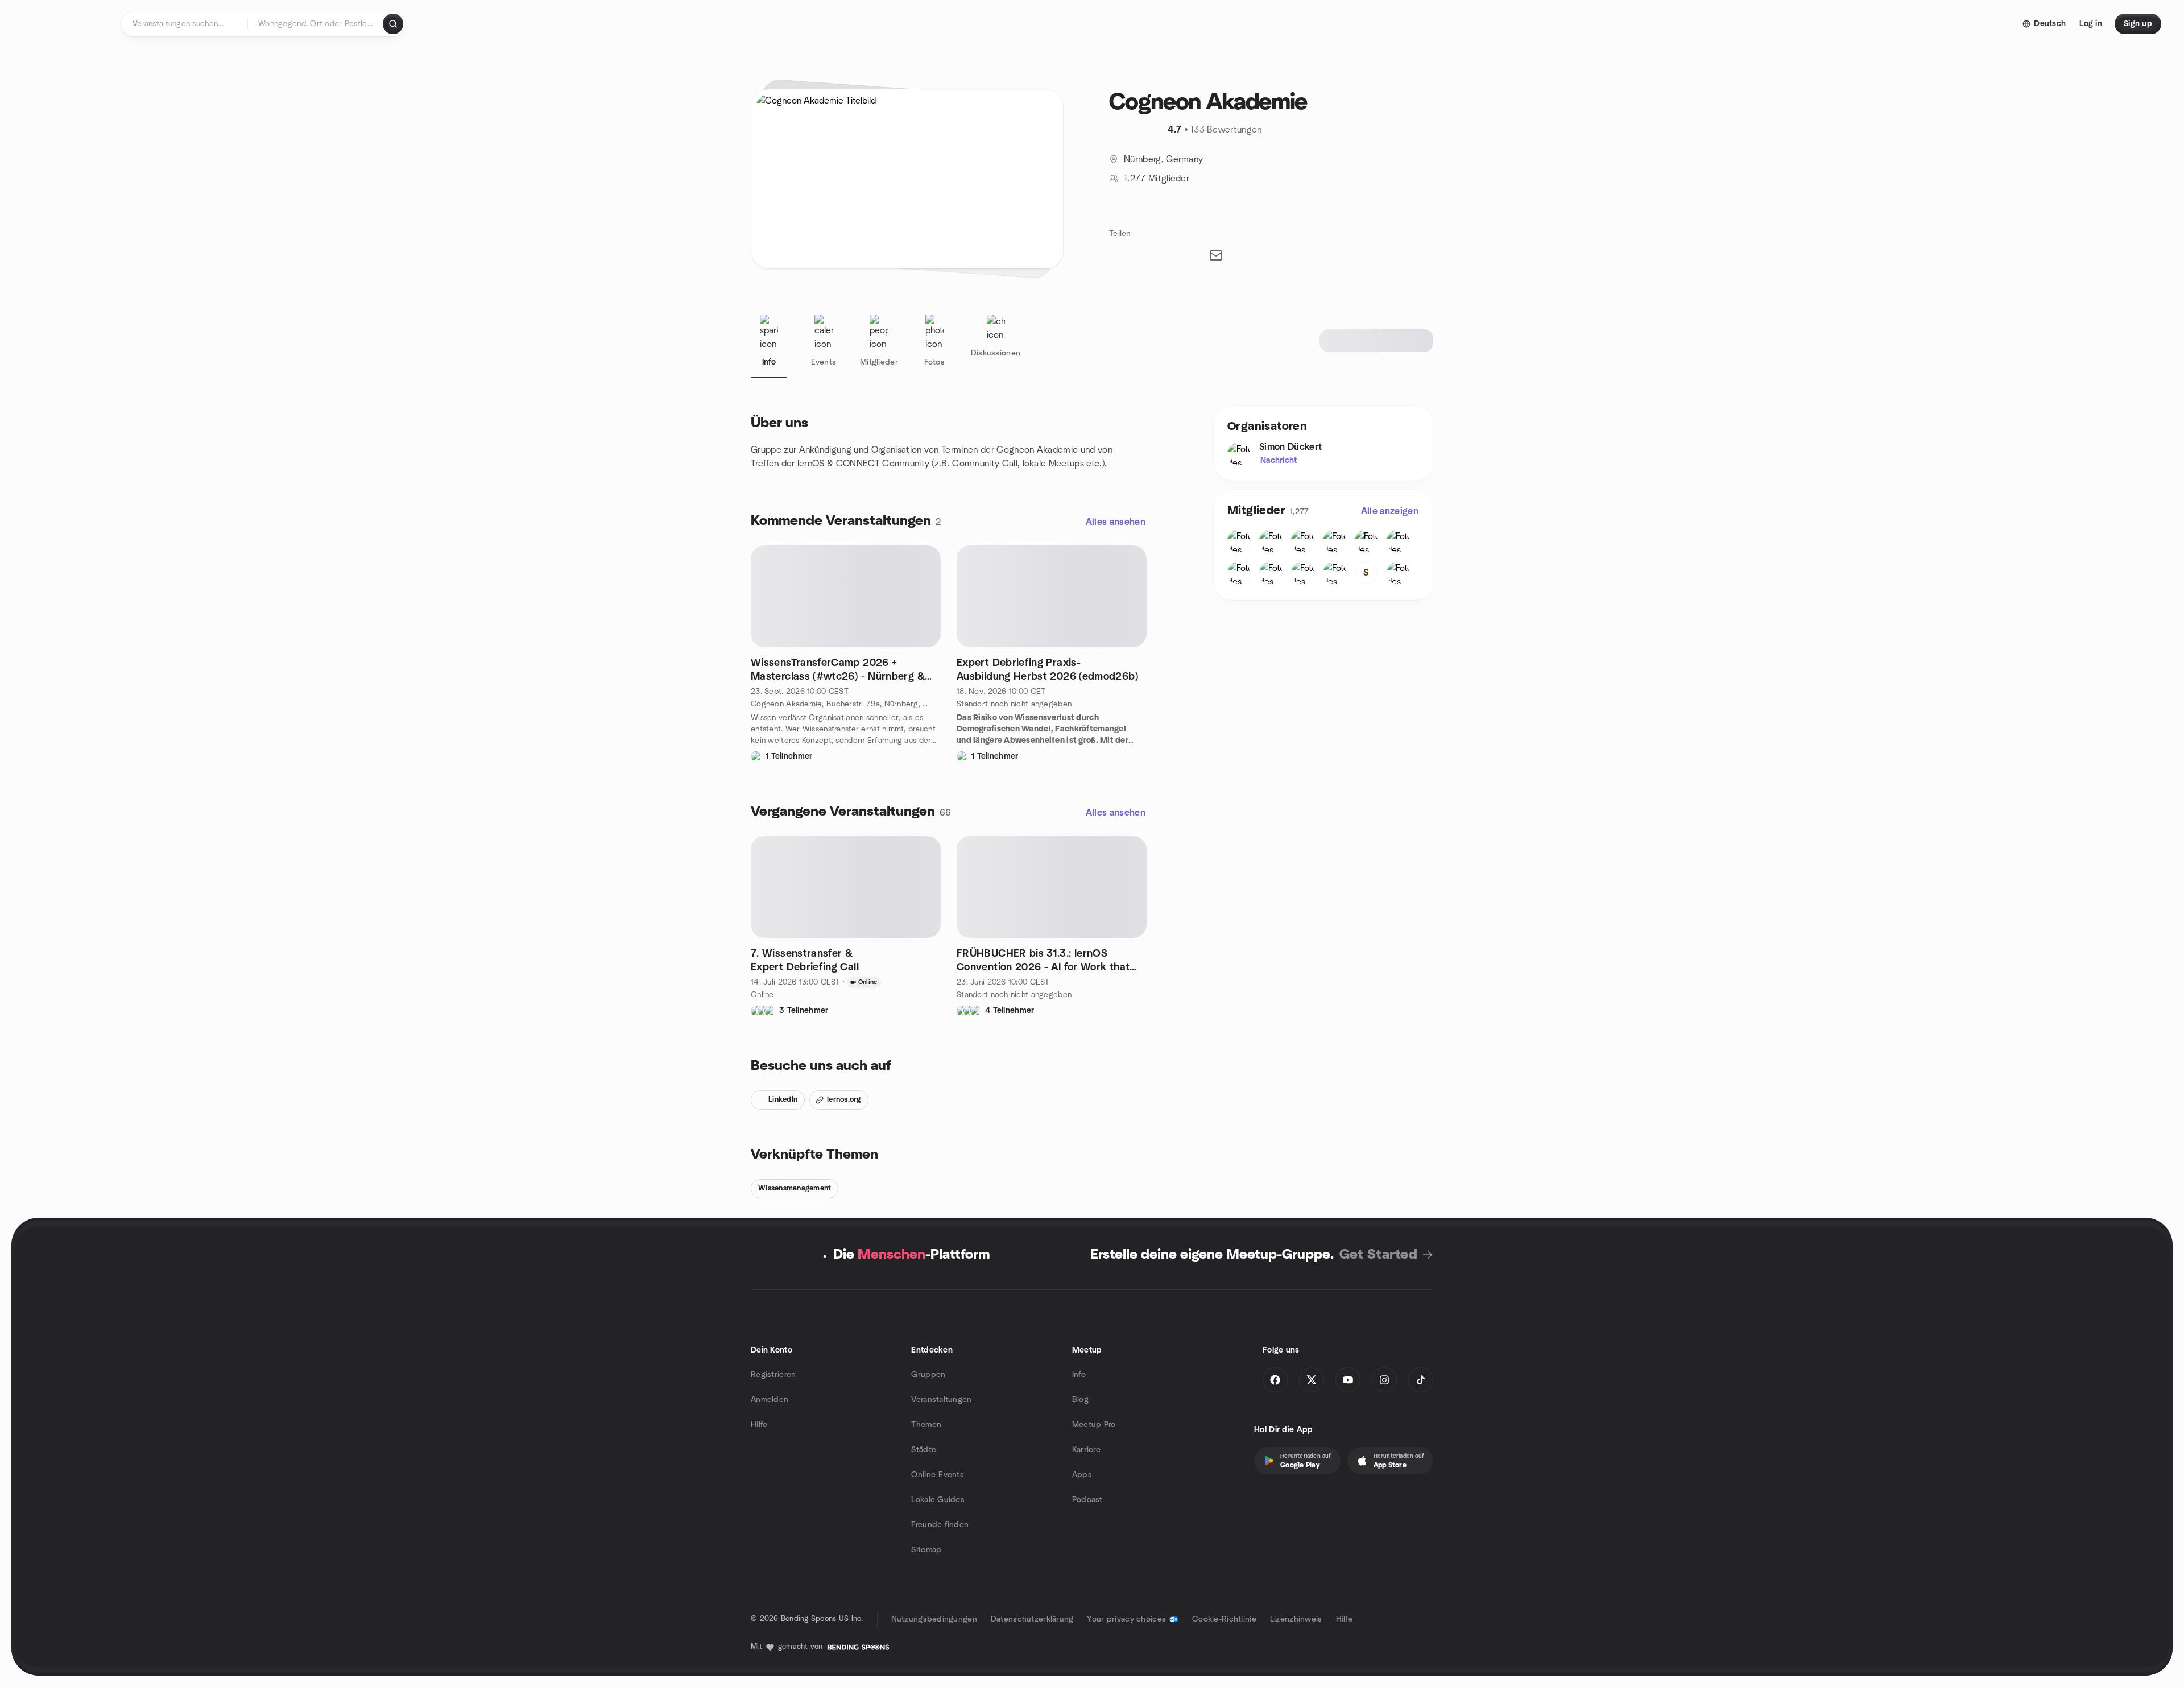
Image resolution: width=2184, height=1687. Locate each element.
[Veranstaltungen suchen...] (393, 24)
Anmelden (770, 1400)
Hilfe (759, 1425)
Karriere (1086, 1450)
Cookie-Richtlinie (1224, 1619)
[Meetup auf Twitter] (1312, 1380)
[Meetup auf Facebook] (1275, 1380)
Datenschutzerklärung (1032, 1619)
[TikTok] (1421, 1380)
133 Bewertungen (1226, 130)
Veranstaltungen (941, 1400)
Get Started (1378, 1255)
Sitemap (926, 1550)
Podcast (1087, 1500)
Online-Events (938, 1475)
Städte (924, 1450)
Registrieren (773, 1375)
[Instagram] (1384, 1380)
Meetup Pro (1094, 1425)
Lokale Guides (938, 1500)
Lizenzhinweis (1296, 1619)
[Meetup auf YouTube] (1348, 1380)
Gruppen (928, 1375)
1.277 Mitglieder (1157, 179)
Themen (926, 1425)
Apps (1082, 1475)
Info (1079, 1375)
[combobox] (316, 24)
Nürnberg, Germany (1163, 159)
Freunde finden (940, 1525)
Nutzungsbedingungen (934, 1619)
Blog (1080, 1400)
